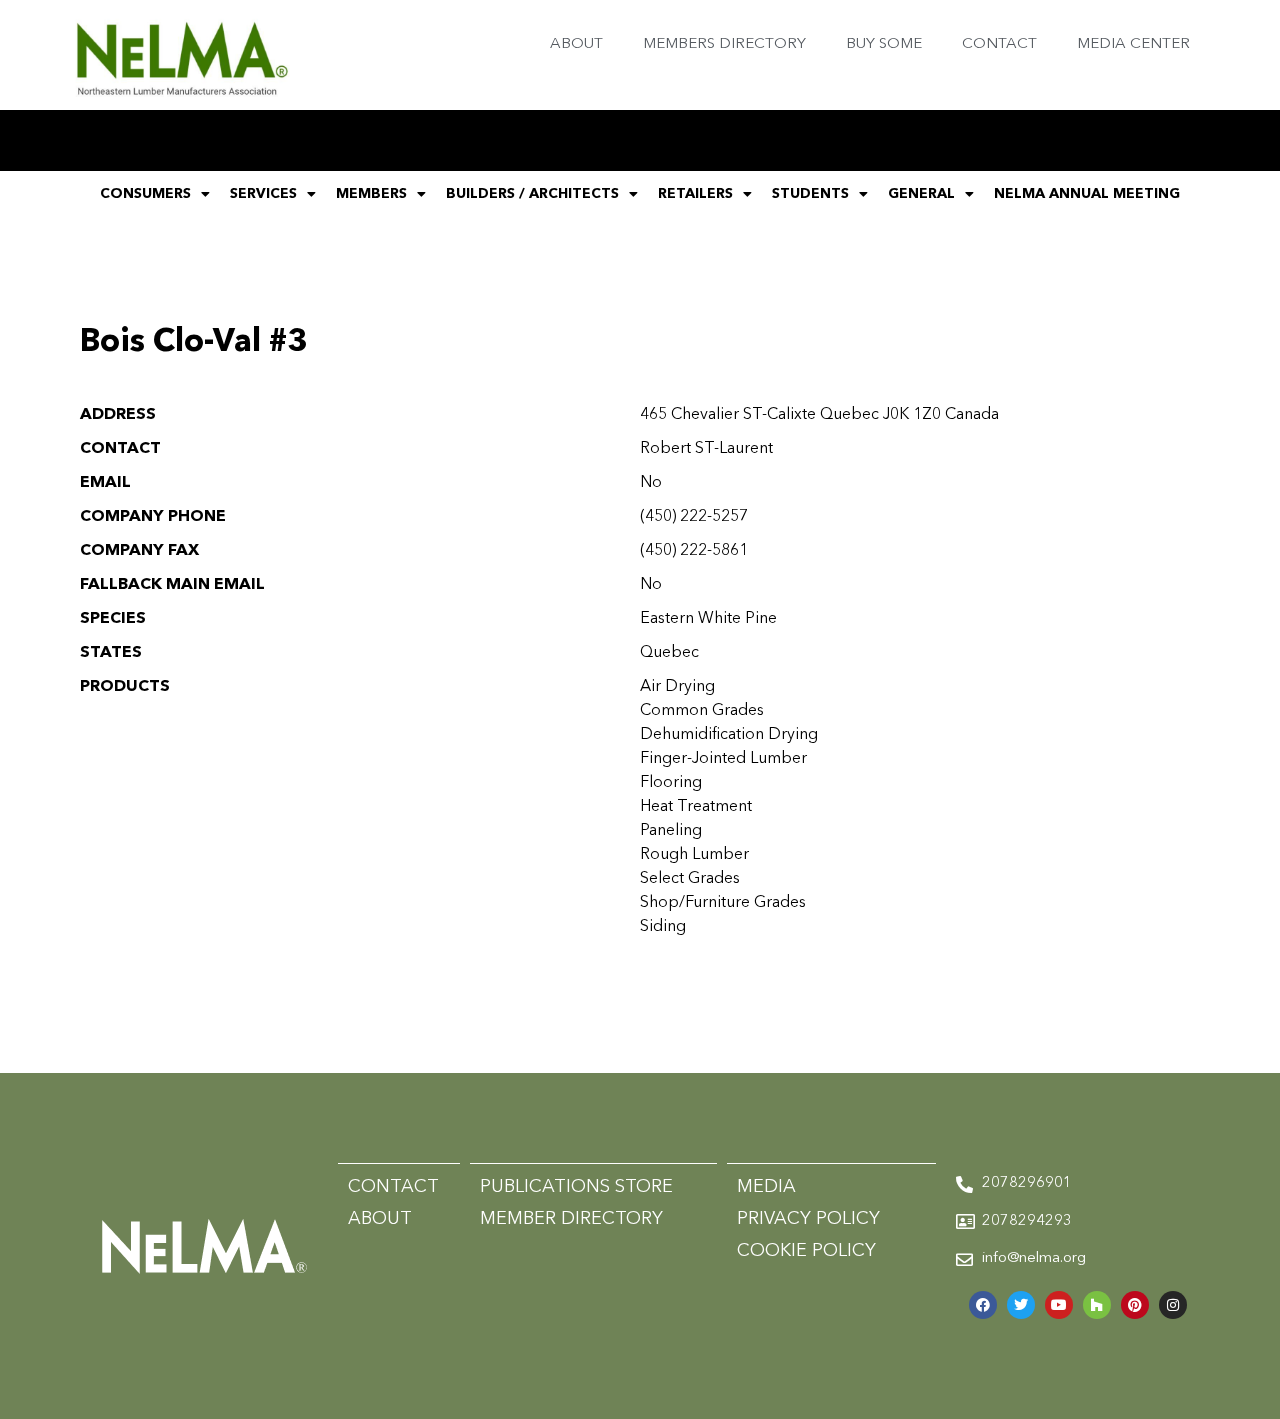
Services (263, 194)
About (576, 44)
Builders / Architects (532, 194)
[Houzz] (1097, 1305)
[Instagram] (1173, 1305)
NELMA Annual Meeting (1087, 194)
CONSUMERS (145, 194)
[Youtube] (1059, 1305)
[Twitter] (1021, 1305)
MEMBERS (371, 194)
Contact (999, 44)
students (810, 194)
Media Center (1133, 44)
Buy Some (884, 44)
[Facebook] (983, 1305)
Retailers (695, 194)
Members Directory (724, 44)
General (921, 194)
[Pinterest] (1135, 1305)
